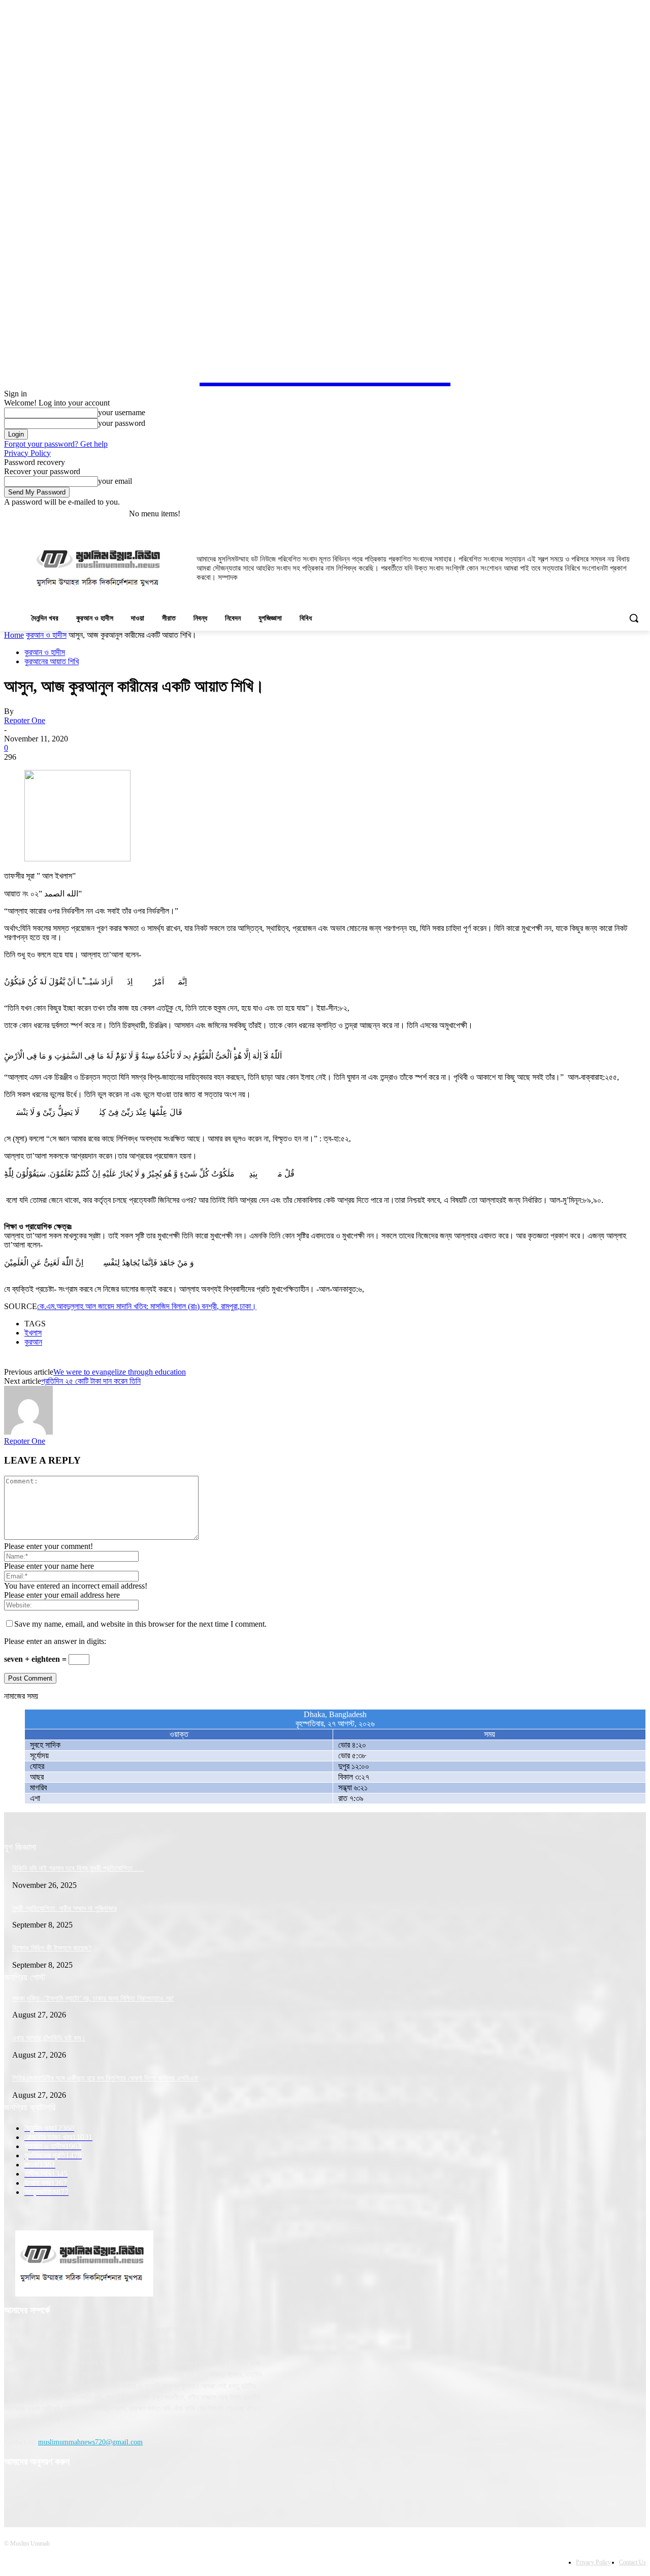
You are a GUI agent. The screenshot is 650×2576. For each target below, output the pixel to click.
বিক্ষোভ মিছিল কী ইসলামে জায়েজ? (52, 1948)
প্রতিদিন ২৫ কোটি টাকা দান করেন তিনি (91, 1381)
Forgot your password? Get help (56, 444)
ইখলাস (33, 1333)
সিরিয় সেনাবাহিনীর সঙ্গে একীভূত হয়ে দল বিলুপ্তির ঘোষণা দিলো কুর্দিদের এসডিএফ (105, 2078)
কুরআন (33, 1342)
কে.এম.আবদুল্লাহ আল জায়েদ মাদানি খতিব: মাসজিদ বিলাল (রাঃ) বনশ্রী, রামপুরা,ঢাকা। (147, 1306)
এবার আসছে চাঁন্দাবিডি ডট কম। (49, 2038)
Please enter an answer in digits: (55, 1641)
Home (14, 635)
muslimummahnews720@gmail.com (90, 2442)
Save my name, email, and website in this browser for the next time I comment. (140, 1624)
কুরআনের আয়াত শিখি (52, 661)
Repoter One (25, 720)
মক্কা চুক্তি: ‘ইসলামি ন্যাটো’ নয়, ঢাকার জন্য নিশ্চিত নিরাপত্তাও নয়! (93, 1998)
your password (122, 423)
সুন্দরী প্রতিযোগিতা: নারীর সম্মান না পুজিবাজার (64, 1908)
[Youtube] (640, 514)
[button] (634, 618)
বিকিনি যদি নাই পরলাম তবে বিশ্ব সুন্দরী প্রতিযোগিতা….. (78, 1868)
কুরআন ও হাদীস (46, 635)
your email (115, 481)
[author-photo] (28, 1432)
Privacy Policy (27, 453)
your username (122, 412)
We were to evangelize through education (120, 1372)
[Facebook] (626, 514)
